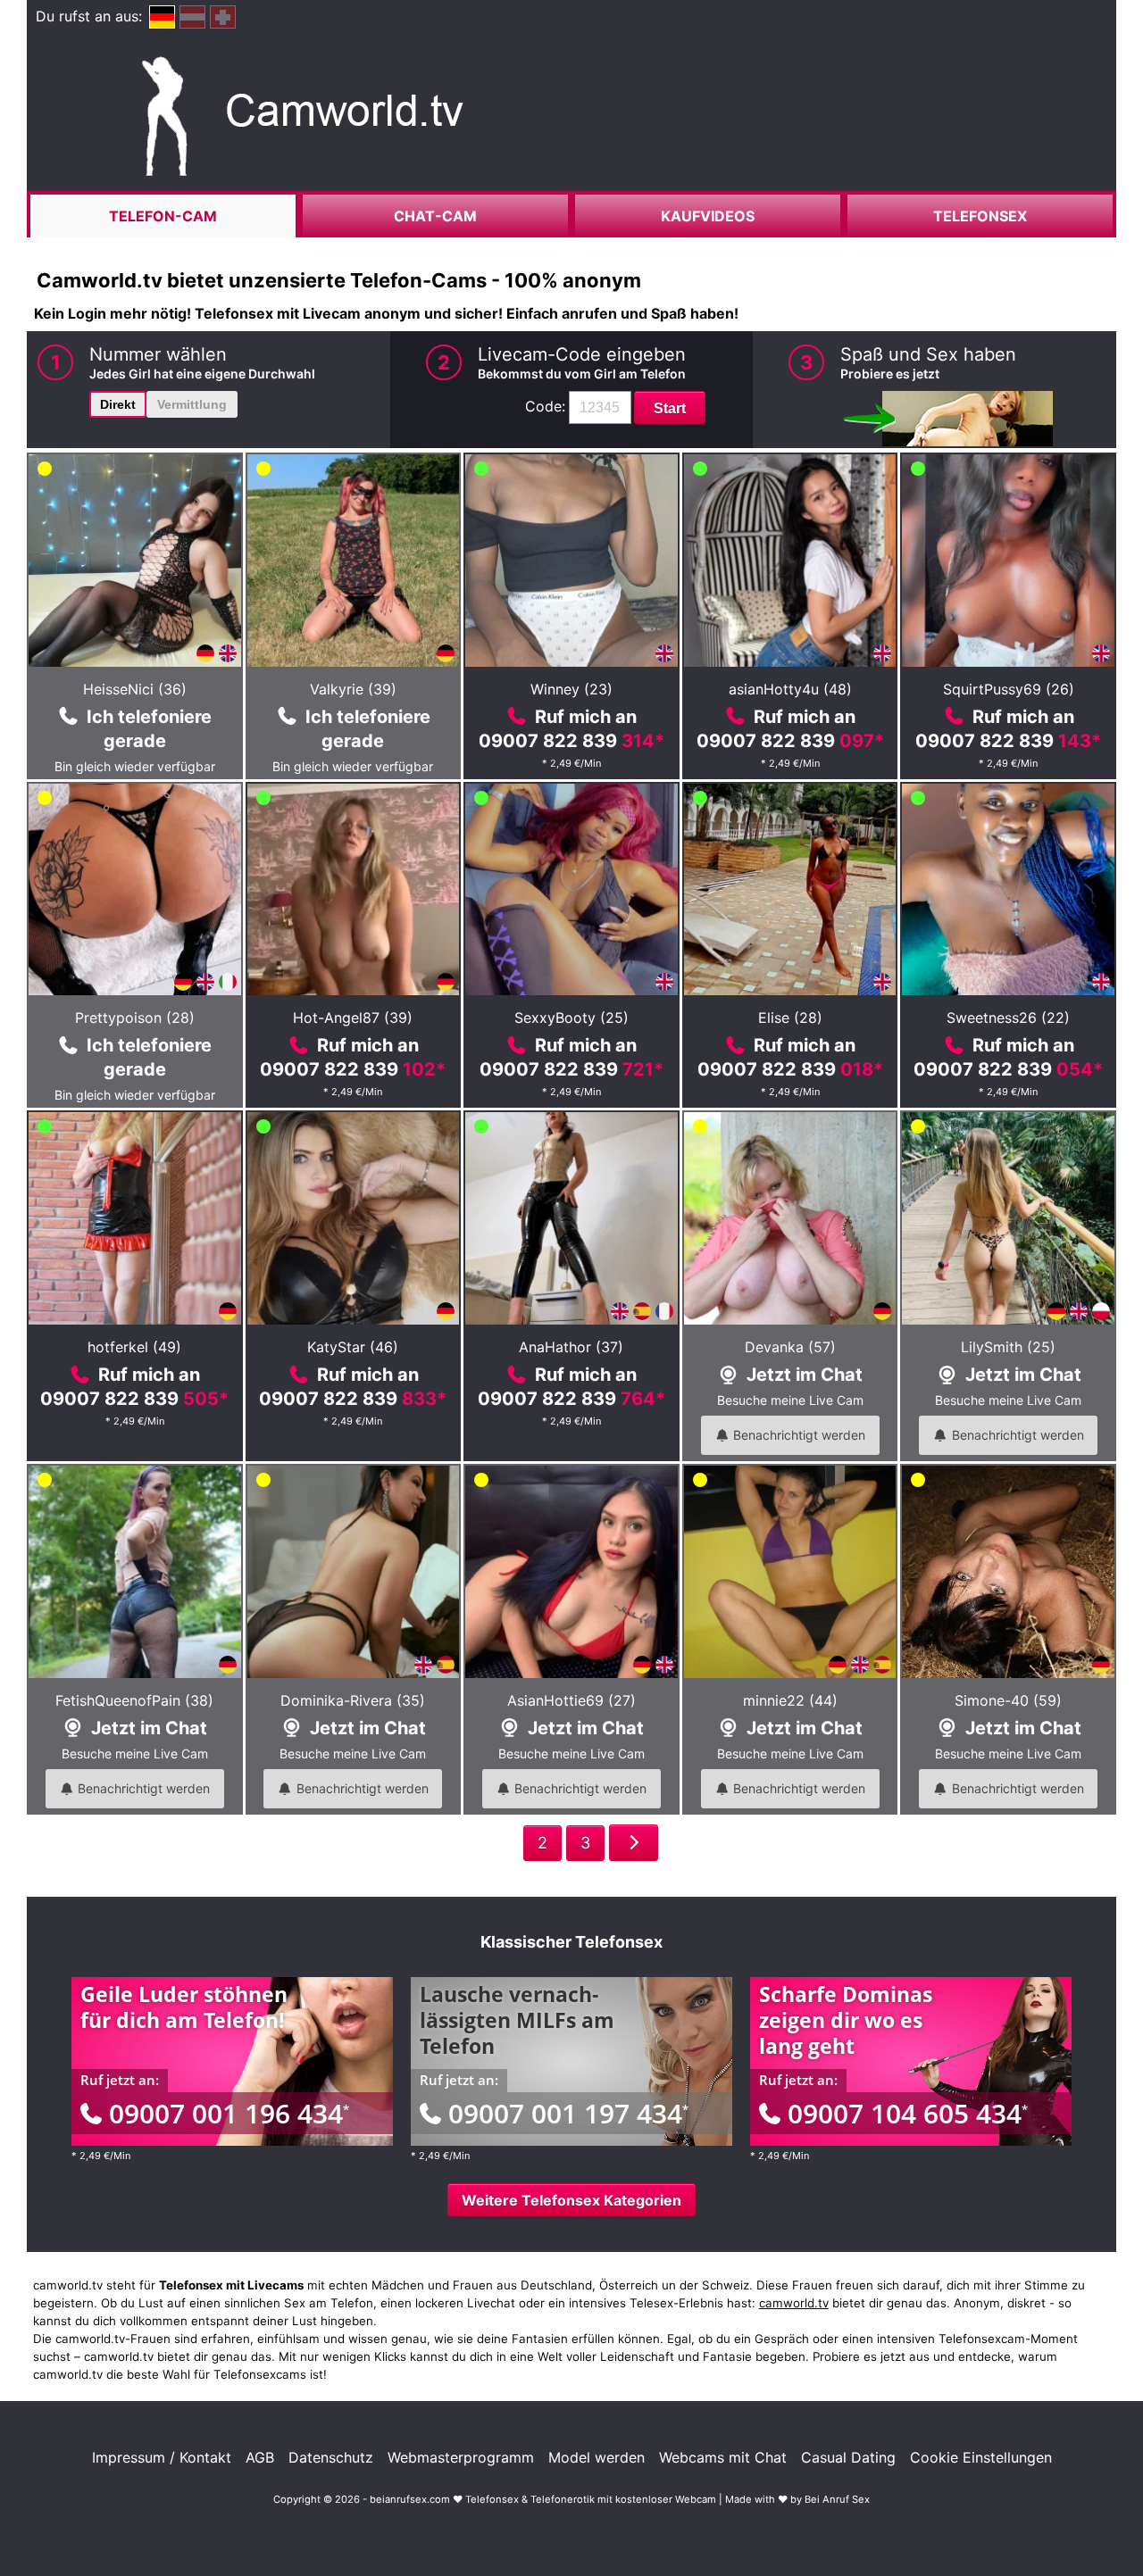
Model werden (597, 2457)
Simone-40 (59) (1008, 1700)
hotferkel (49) (134, 1347)
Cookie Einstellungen (981, 2457)
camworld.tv (794, 2303)
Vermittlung (192, 404)
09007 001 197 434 (568, 2113)
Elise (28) (790, 1018)
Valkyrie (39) (353, 689)
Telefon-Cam (163, 216)
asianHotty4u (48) (790, 689)
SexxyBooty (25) (571, 1018)
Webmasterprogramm (461, 2457)
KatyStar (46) (353, 1347)
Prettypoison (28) (135, 1018)
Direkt (118, 404)
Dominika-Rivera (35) (353, 1700)
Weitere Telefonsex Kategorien (571, 2200)
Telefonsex (980, 216)
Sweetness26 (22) (1008, 1018)
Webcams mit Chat (723, 2457)
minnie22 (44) (790, 1700)
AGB (260, 2457)
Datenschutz (331, 2457)
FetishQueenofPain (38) (134, 1700)
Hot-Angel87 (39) (353, 1018)
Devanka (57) (790, 1347)
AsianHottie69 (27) (571, 1700)
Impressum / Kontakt (162, 2457)
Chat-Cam (435, 216)
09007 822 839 (571, 741)
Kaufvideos (708, 216)
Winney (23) (571, 689)
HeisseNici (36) (135, 689)
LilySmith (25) (1008, 1347)
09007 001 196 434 (229, 2113)
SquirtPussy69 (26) (1009, 689)
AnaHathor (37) (571, 1347)
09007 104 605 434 (908, 2113)
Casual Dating (848, 2457)
